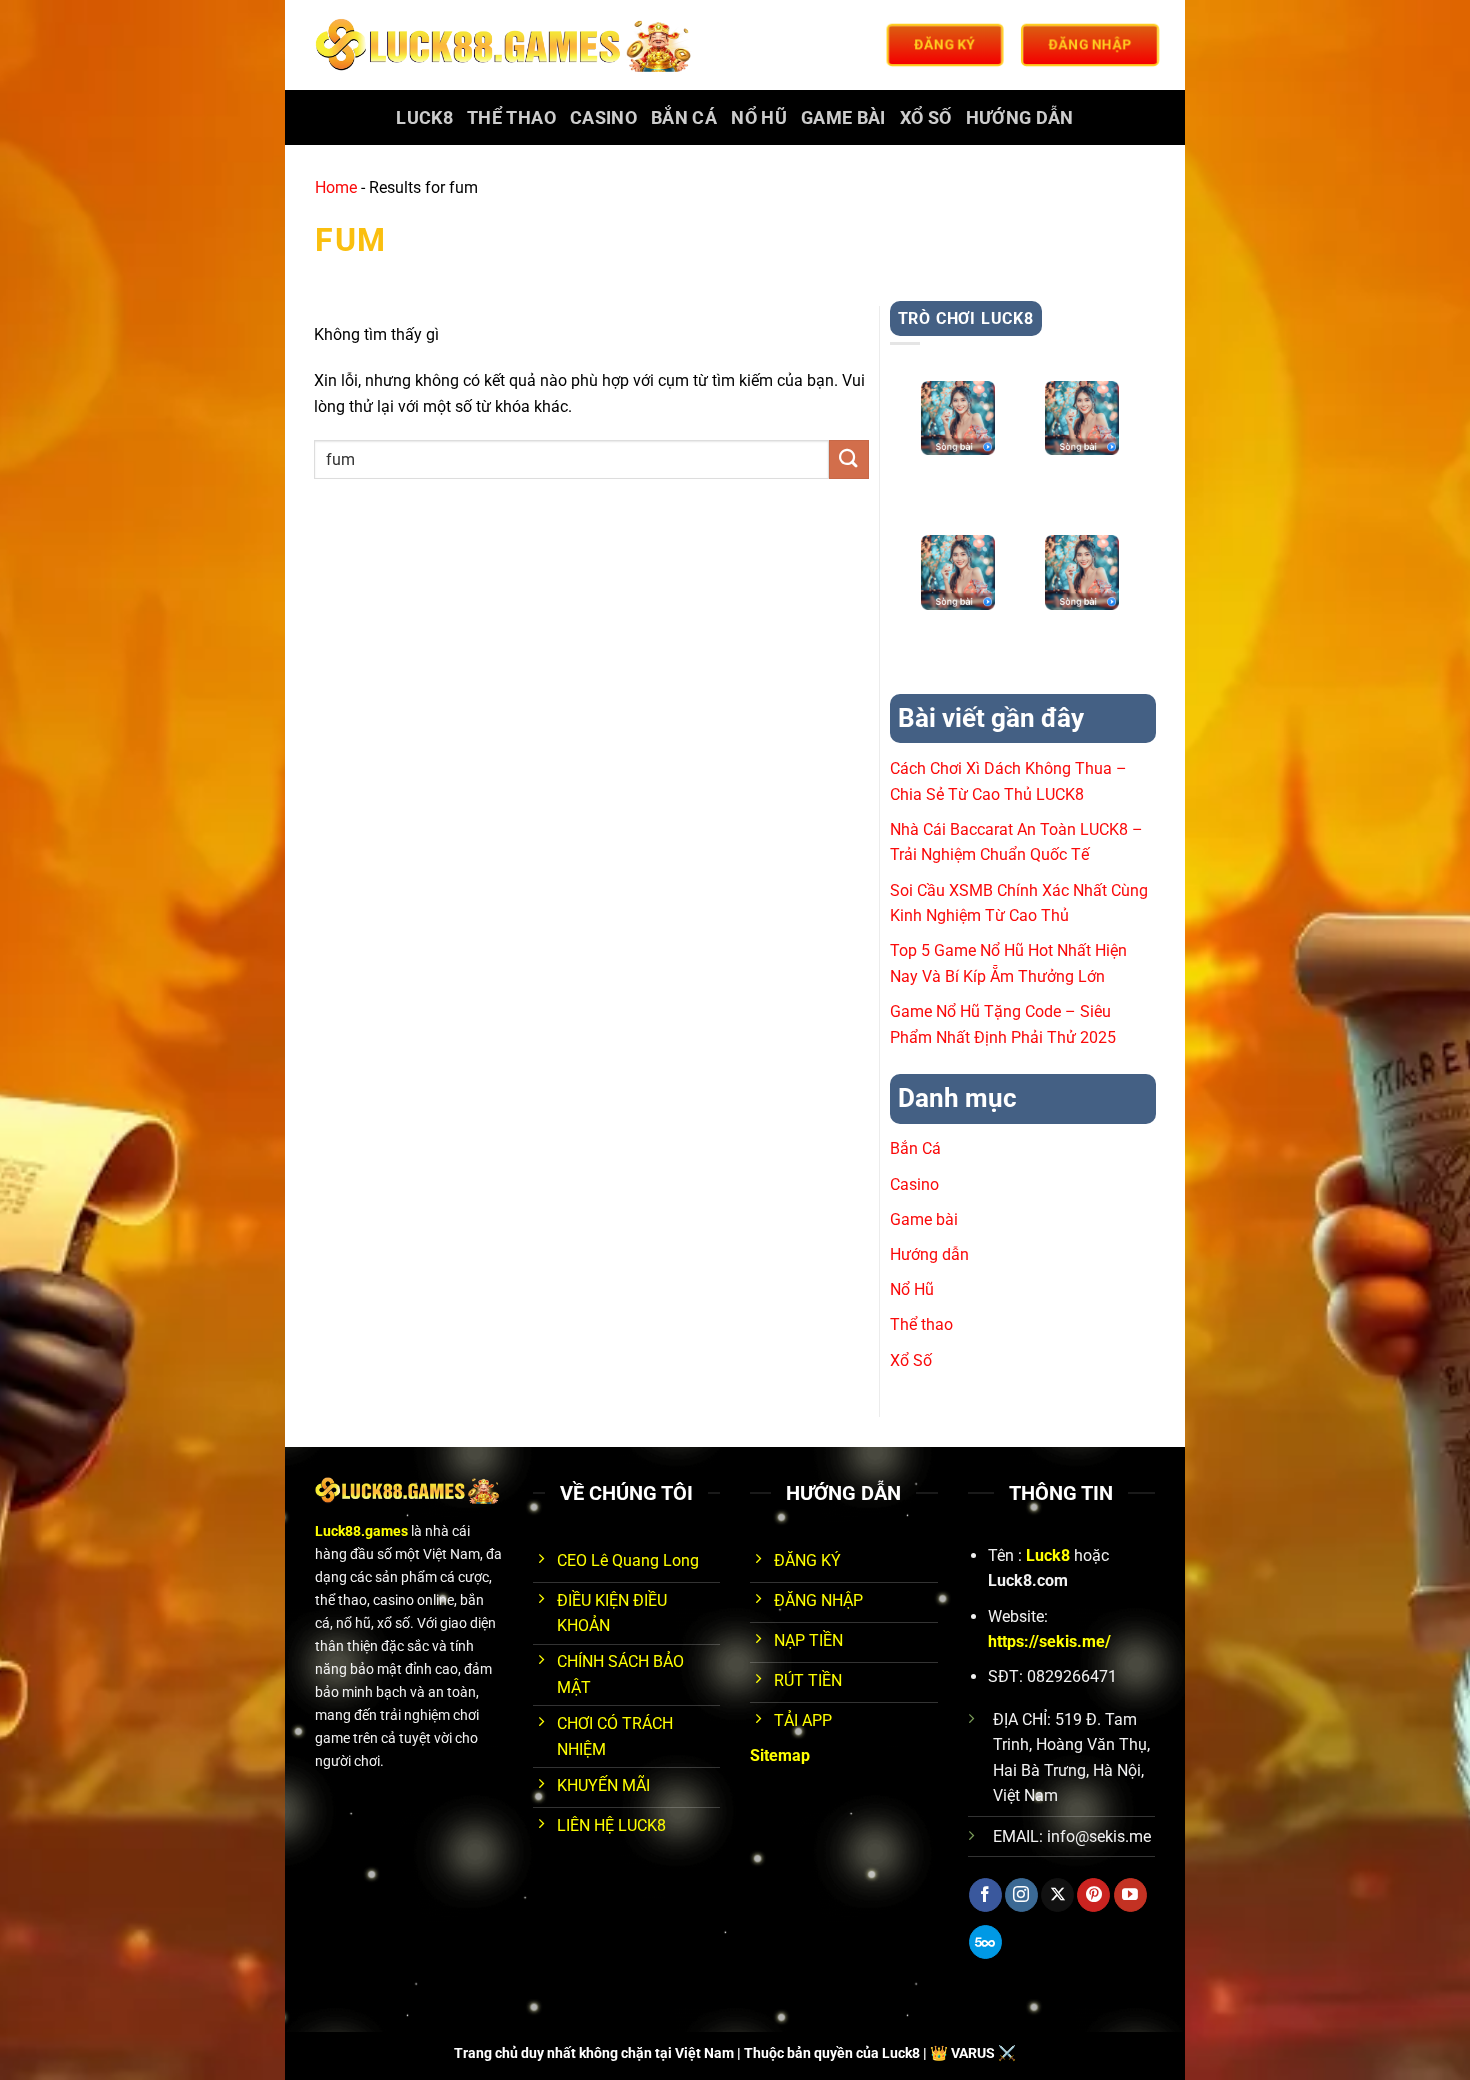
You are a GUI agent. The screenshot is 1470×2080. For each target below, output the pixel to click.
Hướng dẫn (1020, 118)
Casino (603, 118)
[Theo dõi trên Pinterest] (1093, 1895)
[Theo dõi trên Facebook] (985, 1895)
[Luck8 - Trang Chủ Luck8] (506, 45)
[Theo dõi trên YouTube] (1130, 1895)
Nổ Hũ (759, 118)
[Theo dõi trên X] (1057, 1895)
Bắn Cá (684, 118)
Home (336, 187)
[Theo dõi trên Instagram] (1021, 1895)
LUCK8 (424, 118)
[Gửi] (849, 459)
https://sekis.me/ (1049, 1641)
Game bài (843, 118)
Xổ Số (926, 118)
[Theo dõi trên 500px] (985, 1942)
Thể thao (511, 118)
